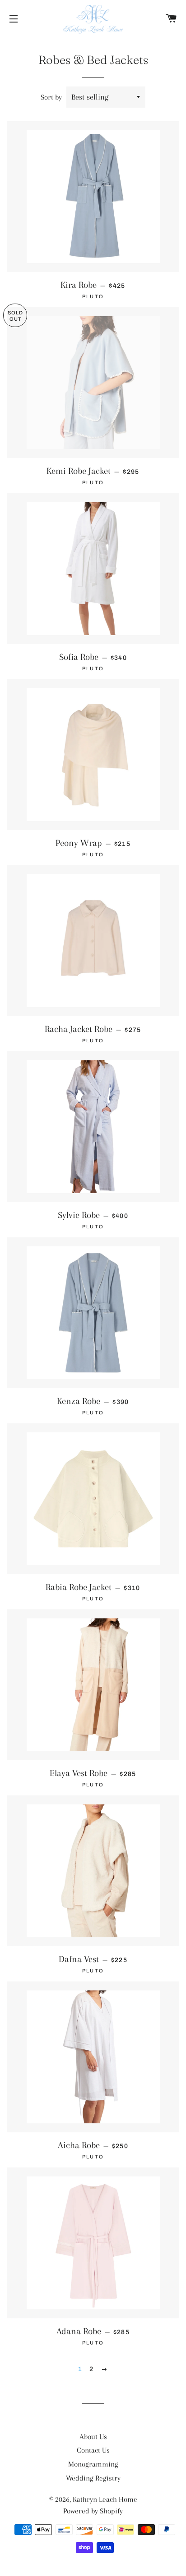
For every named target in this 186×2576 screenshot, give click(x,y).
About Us (93, 2437)
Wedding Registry (93, 2478)
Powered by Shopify (93, 2511)
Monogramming (93, 2464)
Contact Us (93, 2450)
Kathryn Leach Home (105, 2499)
